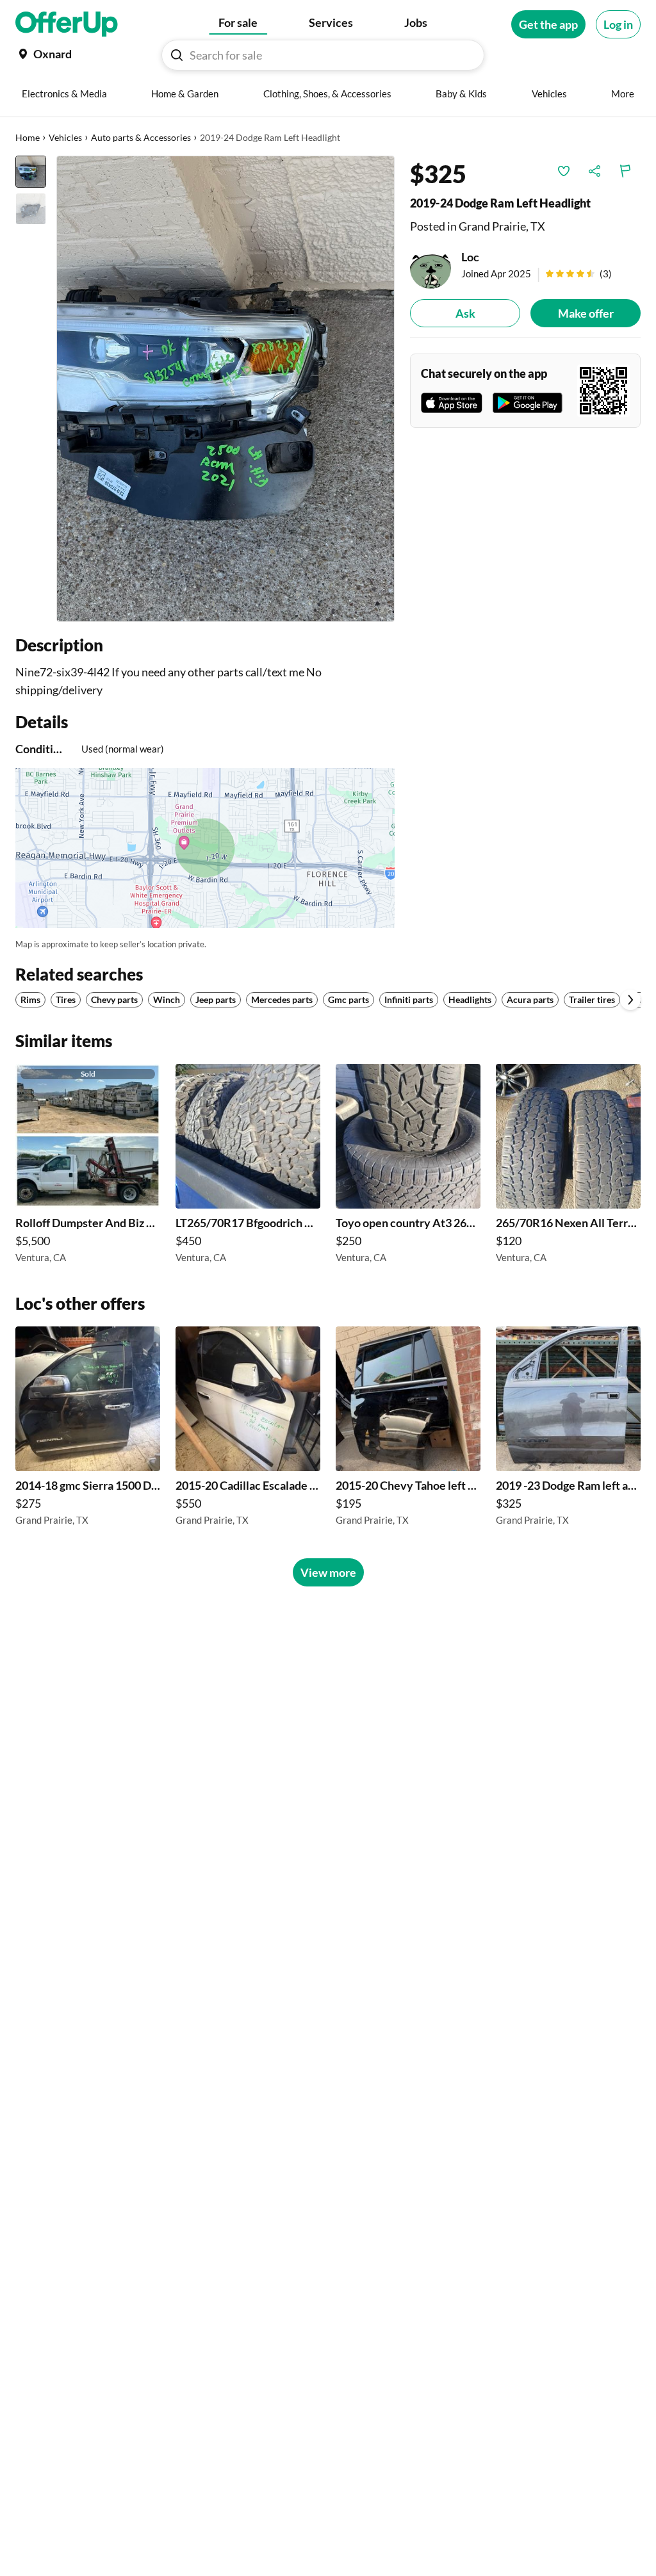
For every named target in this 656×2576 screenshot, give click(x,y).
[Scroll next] (630, 1000)
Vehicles (65, 137)
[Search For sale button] (177, 55)
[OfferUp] (67, 24)
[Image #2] (31, 209)
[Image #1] (31, 172)
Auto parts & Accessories (141, 137)
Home (28, 137)
